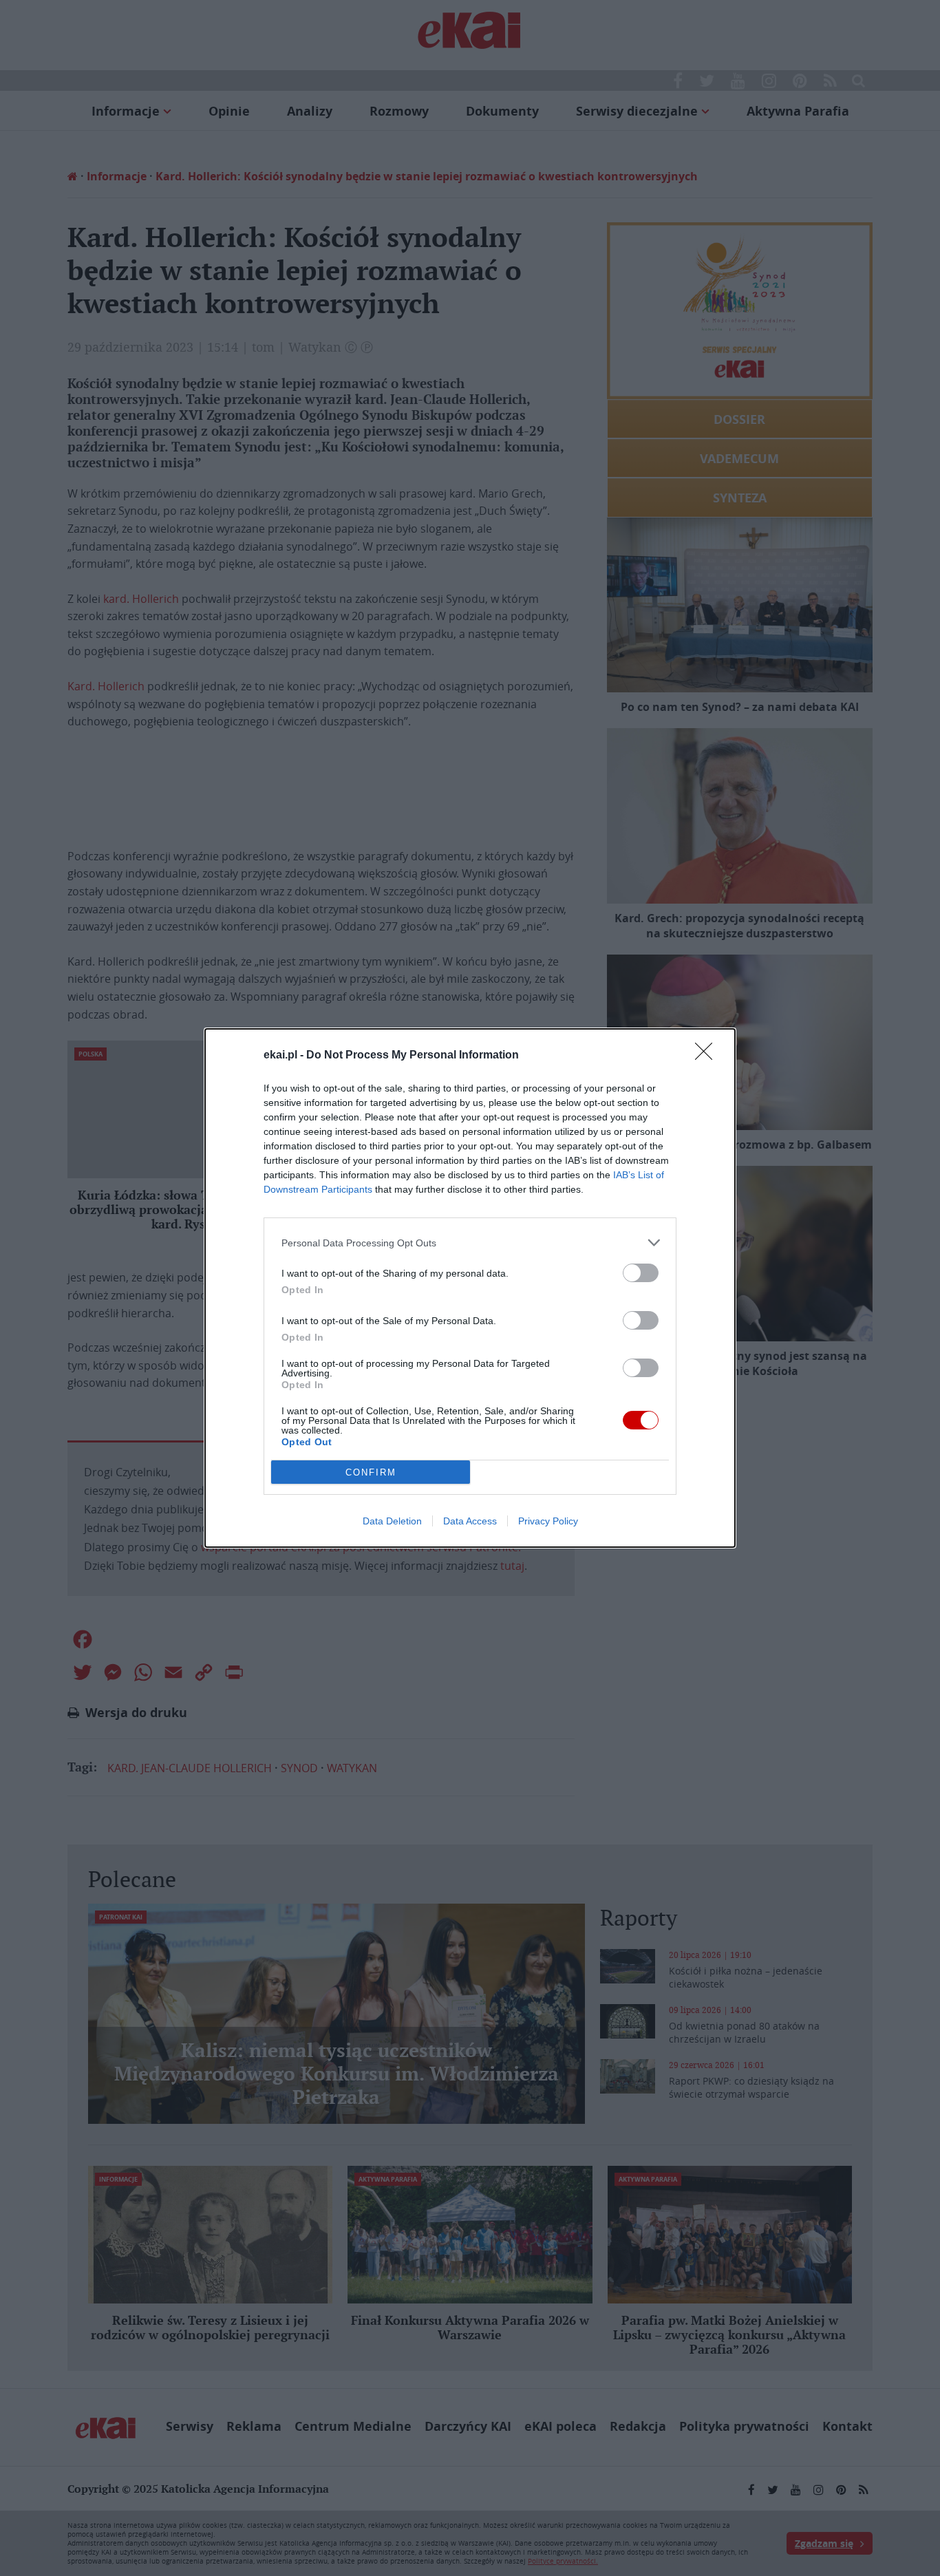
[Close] (708, 1056)
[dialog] (470, 1288)
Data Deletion (392, 1521)
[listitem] (470, 1243)
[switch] (641, 1273)
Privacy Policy (548, 1521)
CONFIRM (371, 1472)
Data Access (470, 1521)
